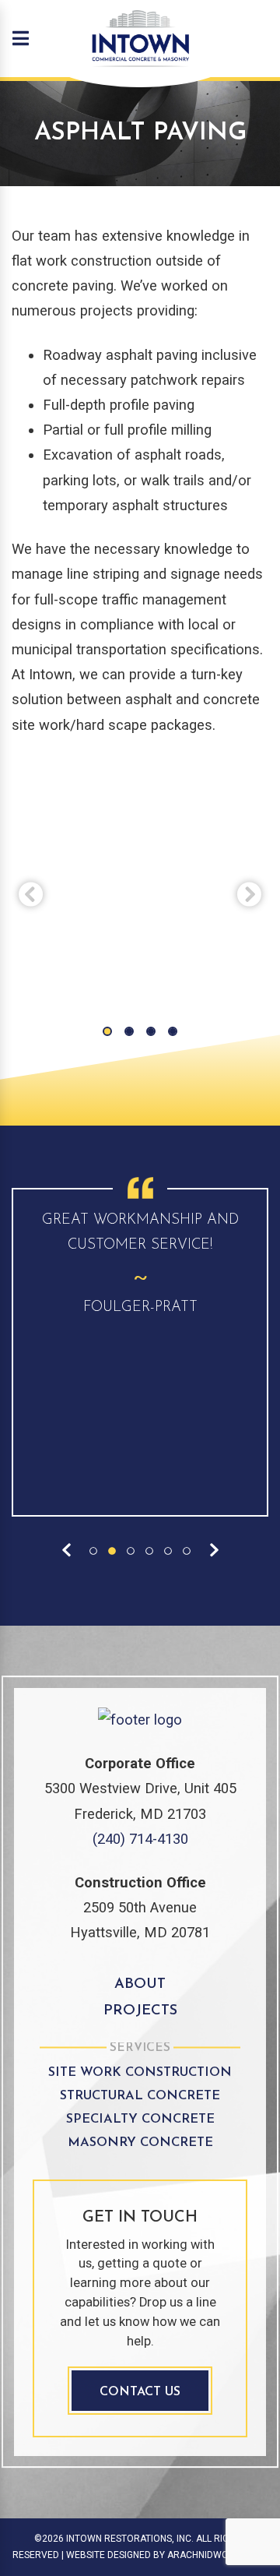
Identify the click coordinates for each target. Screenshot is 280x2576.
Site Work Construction (140, 2073)
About (140, 1984)
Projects (140, 2011)
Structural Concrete (140, 2096)
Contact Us (140, 2392)
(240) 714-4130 (140, 1839)
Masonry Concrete (140, 2143)
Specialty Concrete (140, 2120)
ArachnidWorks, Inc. (217, 2555)
